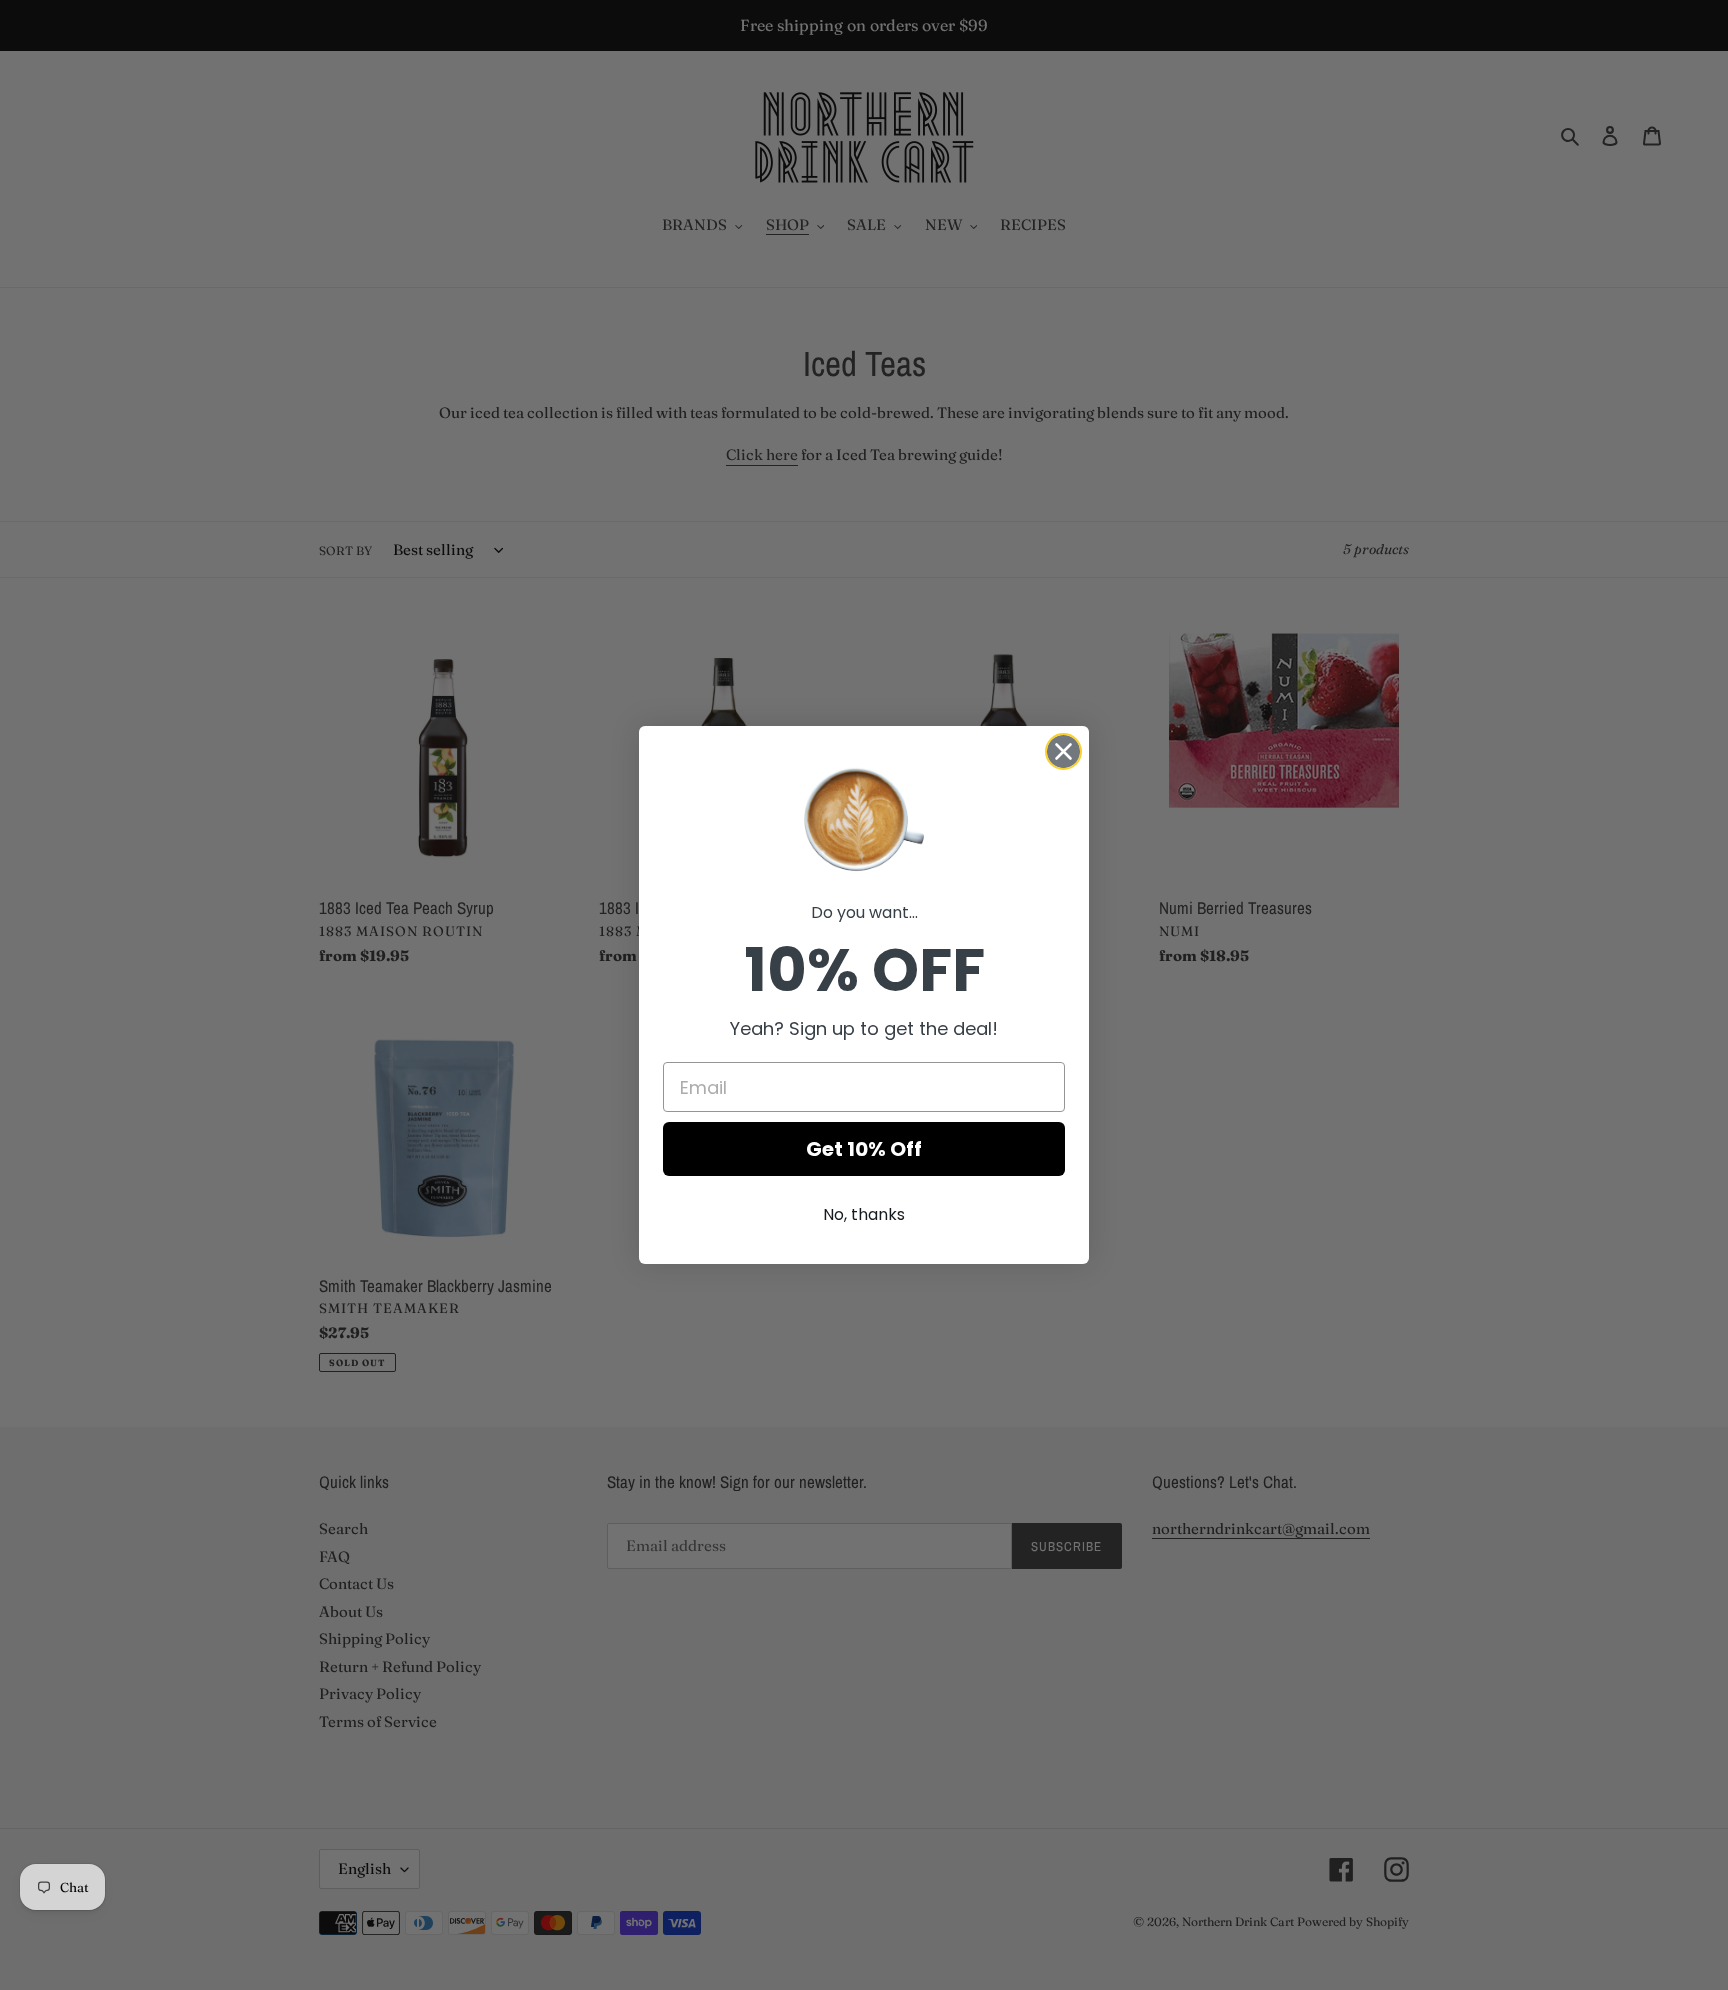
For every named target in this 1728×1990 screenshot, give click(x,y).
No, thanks (864, 1214)
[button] (864, 818)
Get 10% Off (864, 1149)
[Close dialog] (1063, 751)
